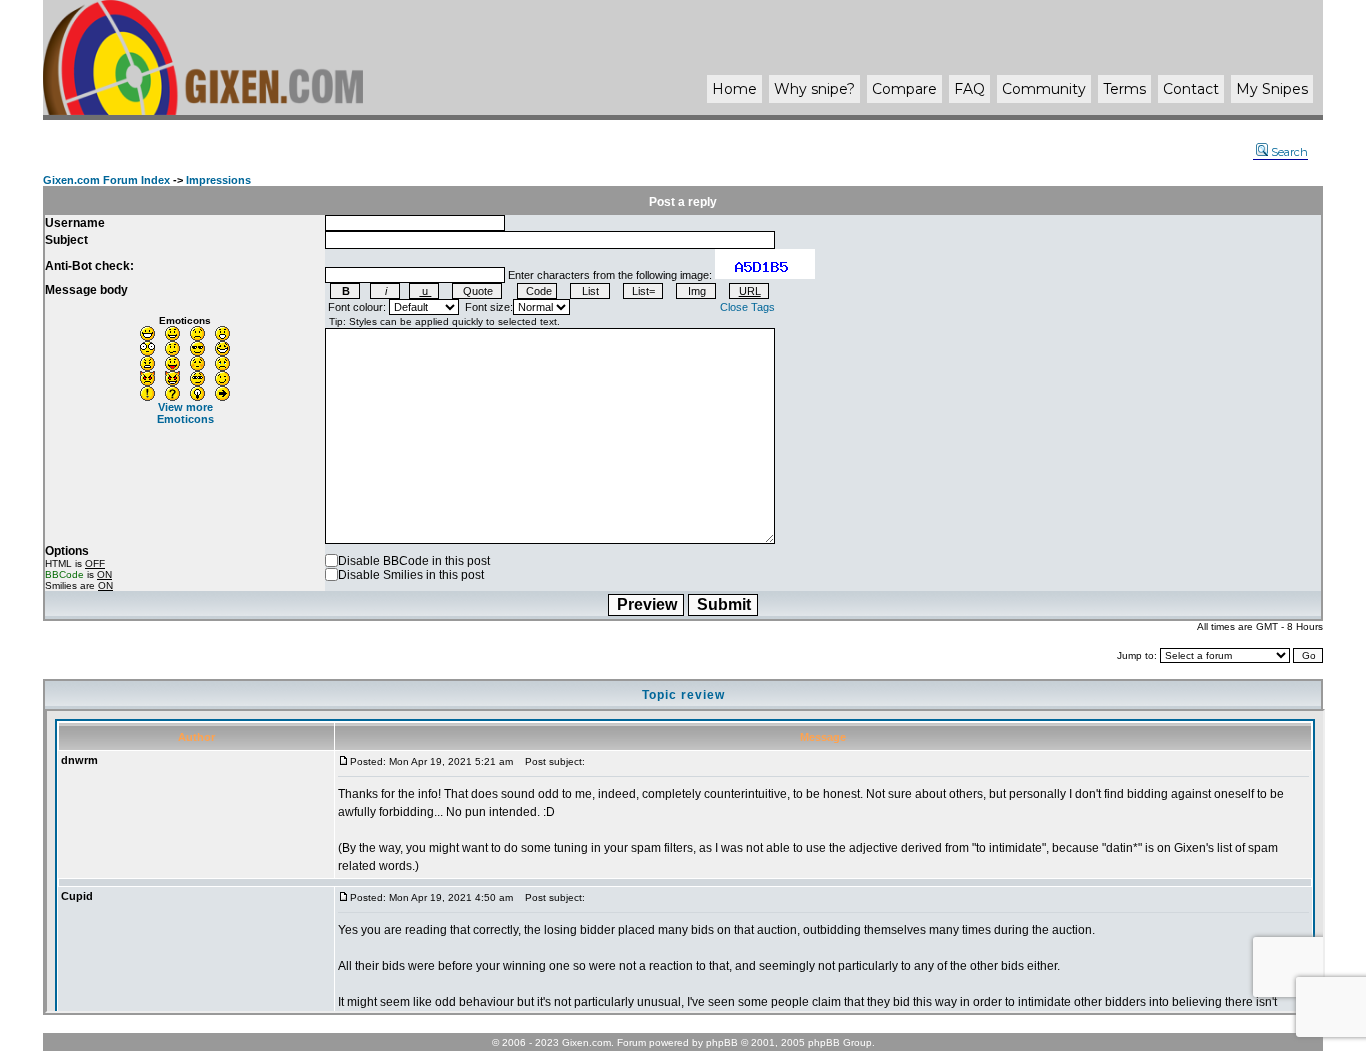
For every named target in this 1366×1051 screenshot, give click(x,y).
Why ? (814, 89)
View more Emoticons (185, 413)
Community (1044, 89)
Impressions (218, 180)
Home (734, 89)
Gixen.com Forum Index (106, 180)
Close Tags (747, 307)
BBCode (64, 574)
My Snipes (1272, 89)
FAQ (969, 89)
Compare (904, 89)
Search (1289, 152)
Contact (1191, 89)
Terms (1124, 89)
